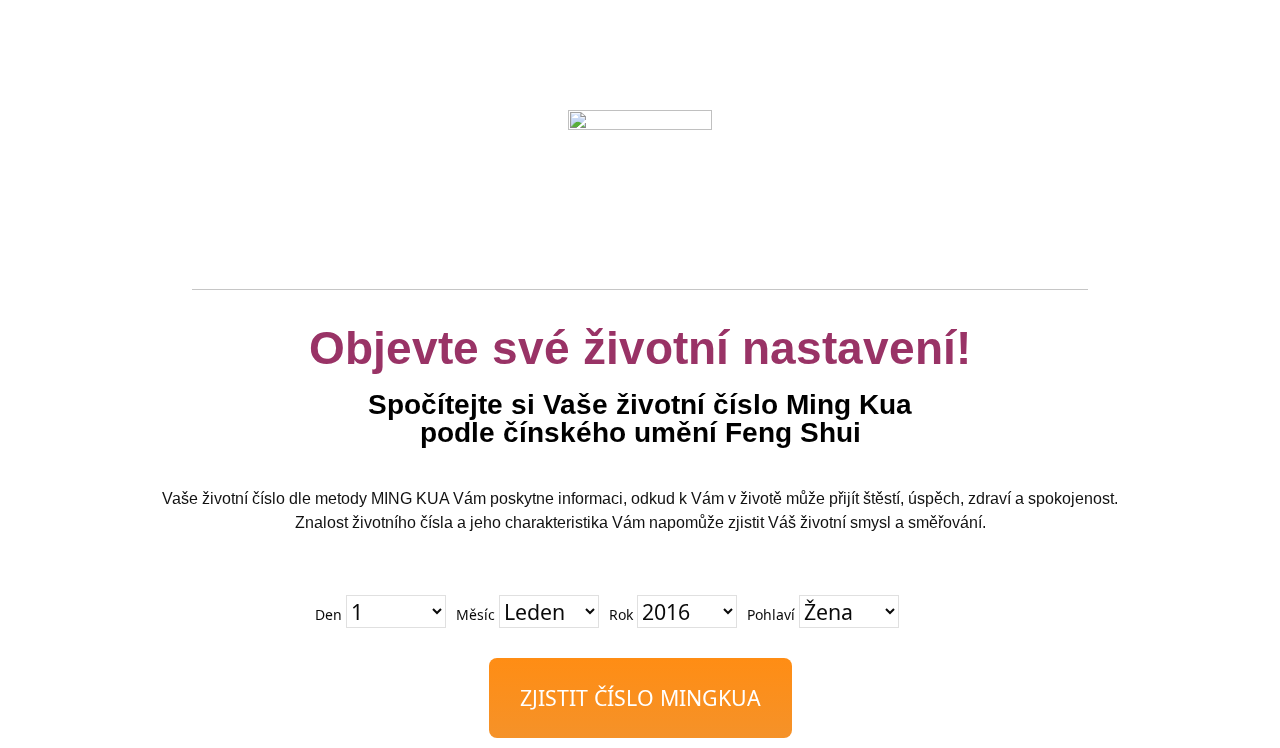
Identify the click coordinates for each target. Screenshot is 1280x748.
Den (328, 614)
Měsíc (475, 614)
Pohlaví (771, 614)
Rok (621, 614)
